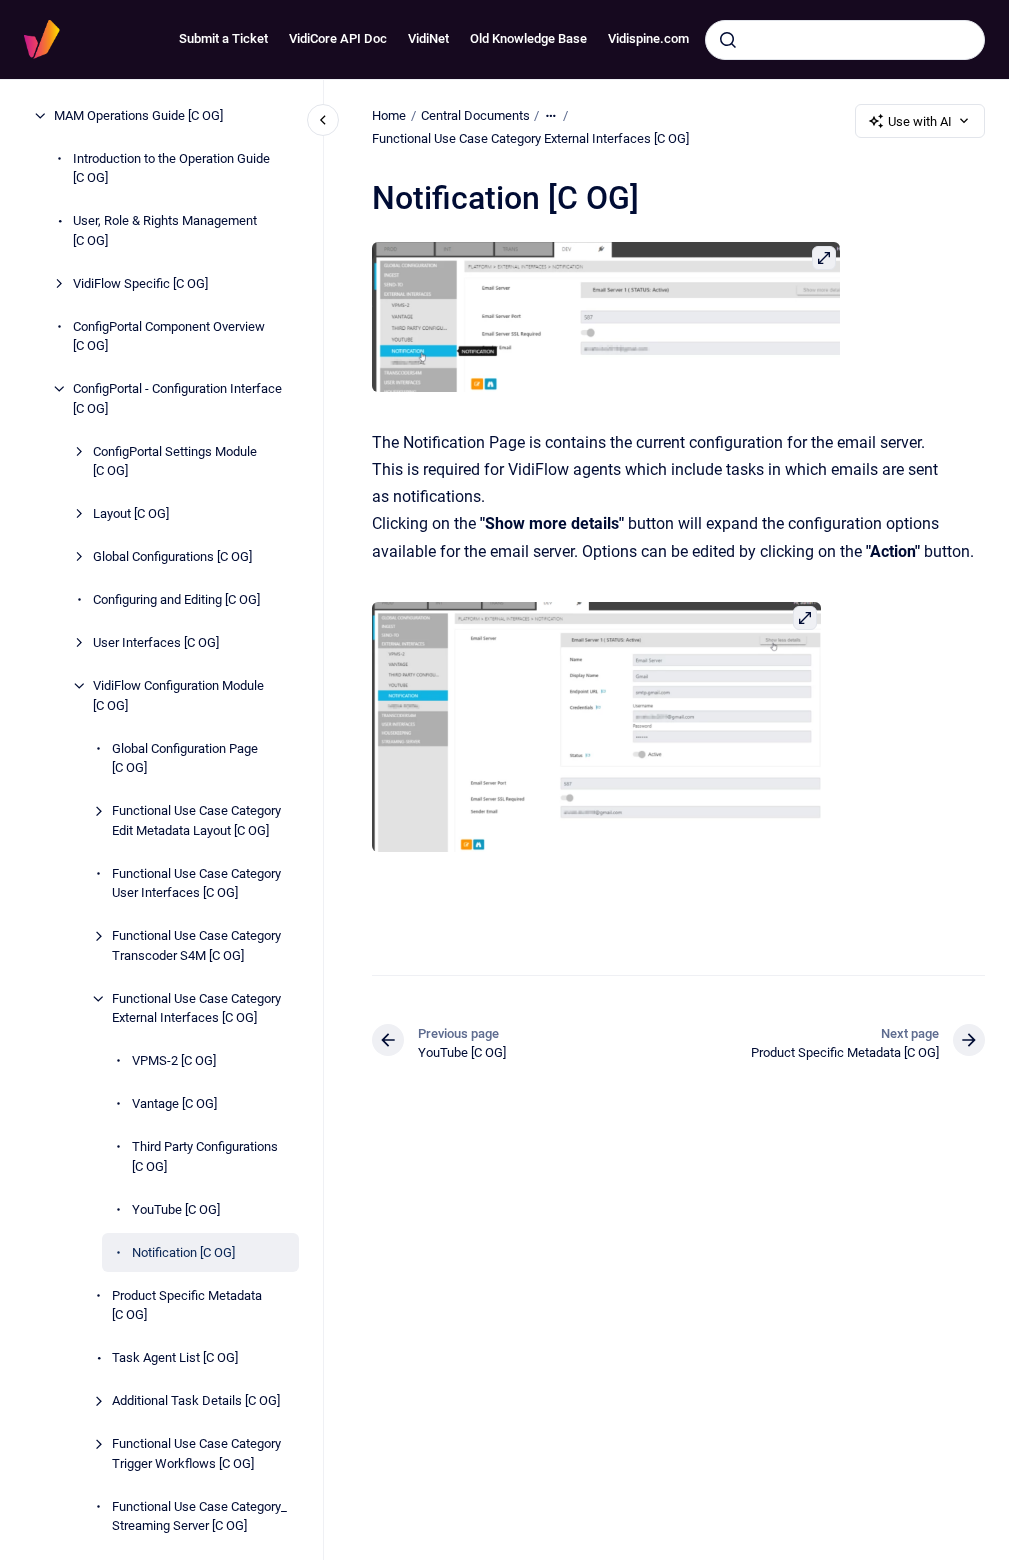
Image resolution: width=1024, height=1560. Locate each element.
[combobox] (845, 40)
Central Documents (475, 115)
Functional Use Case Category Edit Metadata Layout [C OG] (196, 820)
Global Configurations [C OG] (172, 556)
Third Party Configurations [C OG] (205, 1156)
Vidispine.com (648, 38)
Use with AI (920, 121)
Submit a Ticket (223, 38)
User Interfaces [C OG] (156, 642)
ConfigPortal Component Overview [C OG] (169, 336)
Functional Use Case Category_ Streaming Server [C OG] (199, 1516)
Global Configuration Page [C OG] (185, 758)
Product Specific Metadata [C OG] (187, 1305)
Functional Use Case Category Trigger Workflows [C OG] (196, 1453)
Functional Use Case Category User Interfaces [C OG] (196, 883)
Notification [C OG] (183, 1252)
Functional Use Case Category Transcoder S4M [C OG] (196, 945)
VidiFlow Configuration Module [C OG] (178, 695)
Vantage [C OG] (174, 1103)
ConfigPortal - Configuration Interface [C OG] (177, 398)
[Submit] (728, 40)
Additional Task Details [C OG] (196, 1400)
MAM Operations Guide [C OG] (138, 115)
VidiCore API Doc (338, 38)
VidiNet (428, 38)
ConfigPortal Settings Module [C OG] (175, 461)
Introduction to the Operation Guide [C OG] (171, 168)
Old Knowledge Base (528, 38)
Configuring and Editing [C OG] (176, 599)
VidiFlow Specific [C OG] (140, 283)
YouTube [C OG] (176, 1209)
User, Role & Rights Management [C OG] (165, 230)
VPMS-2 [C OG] (174, 1060)
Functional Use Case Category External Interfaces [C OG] (196, 1008)
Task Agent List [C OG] (175, 1357)
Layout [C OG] (131, 513)
